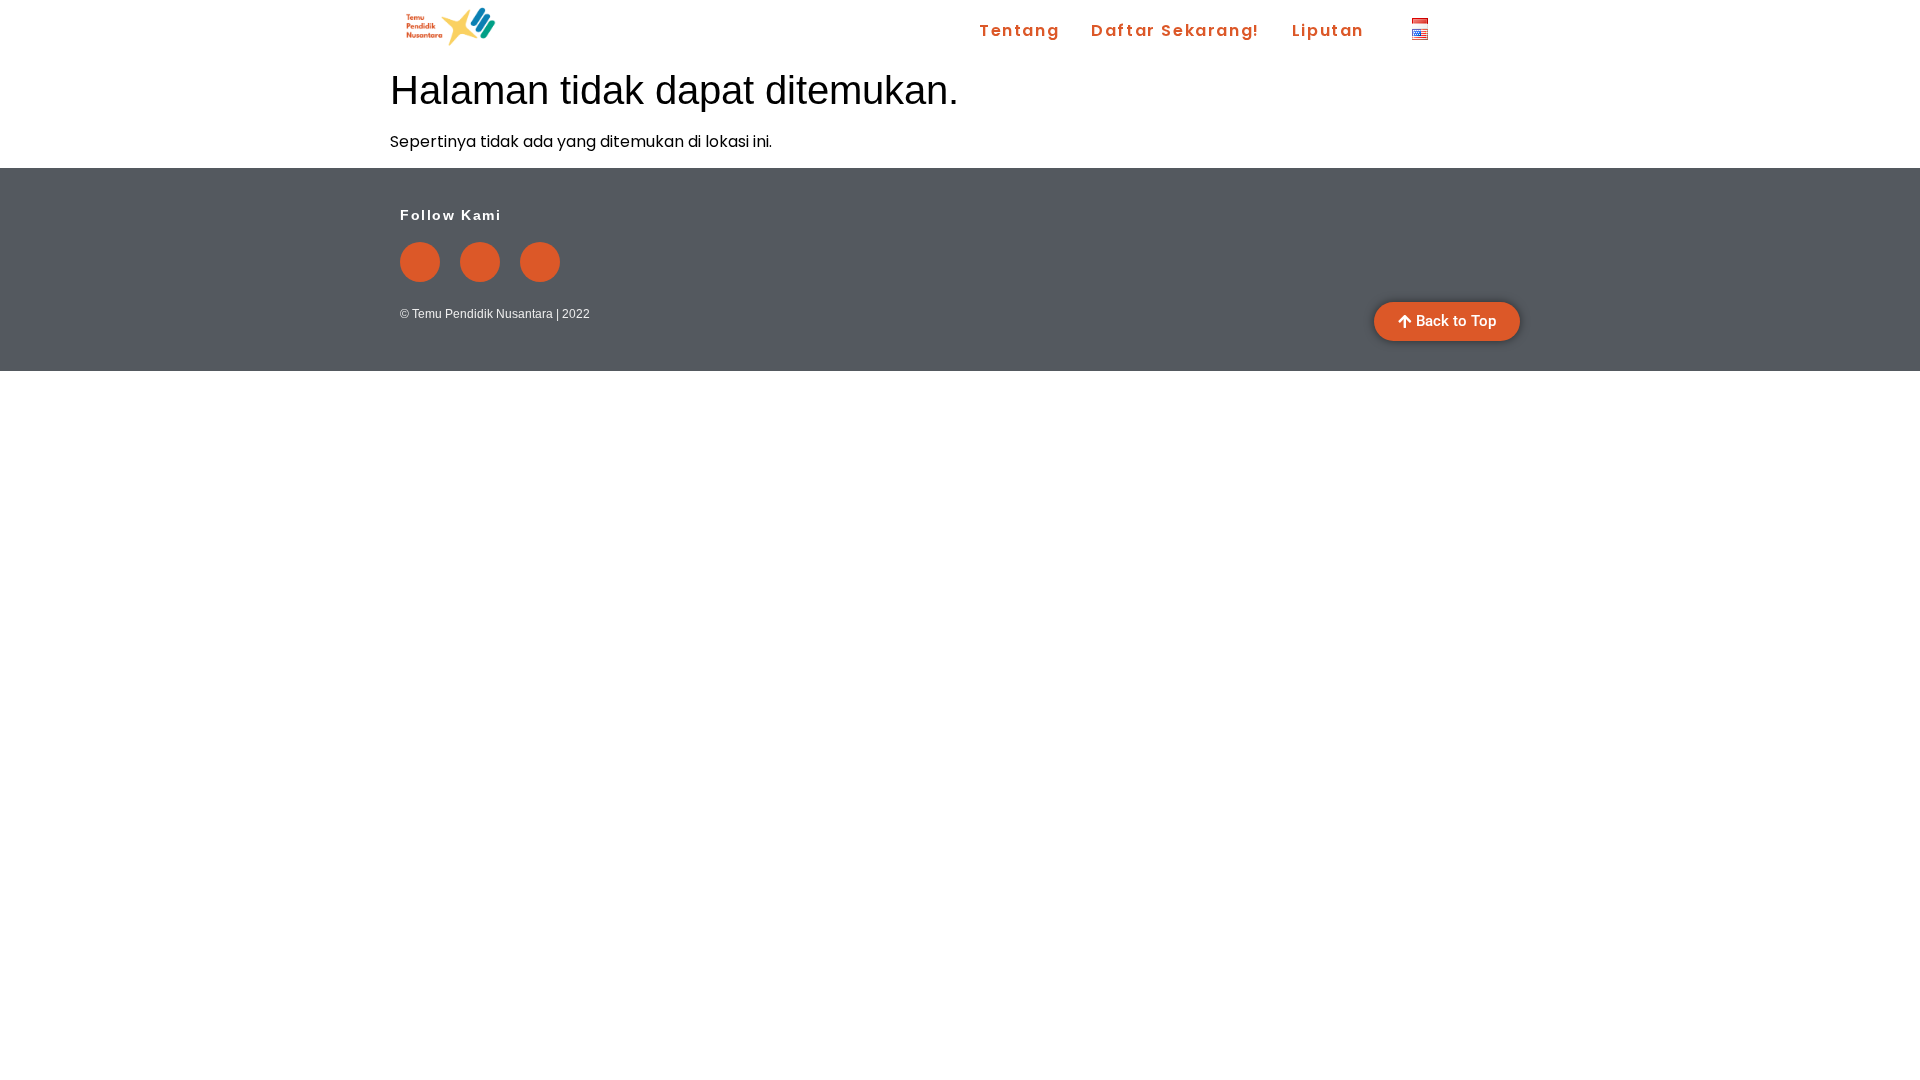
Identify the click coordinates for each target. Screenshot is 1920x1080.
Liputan (1328, 30)
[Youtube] (420, 262)
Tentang (1019, 30)
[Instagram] (480, 262)
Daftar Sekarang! (1175, 30)
